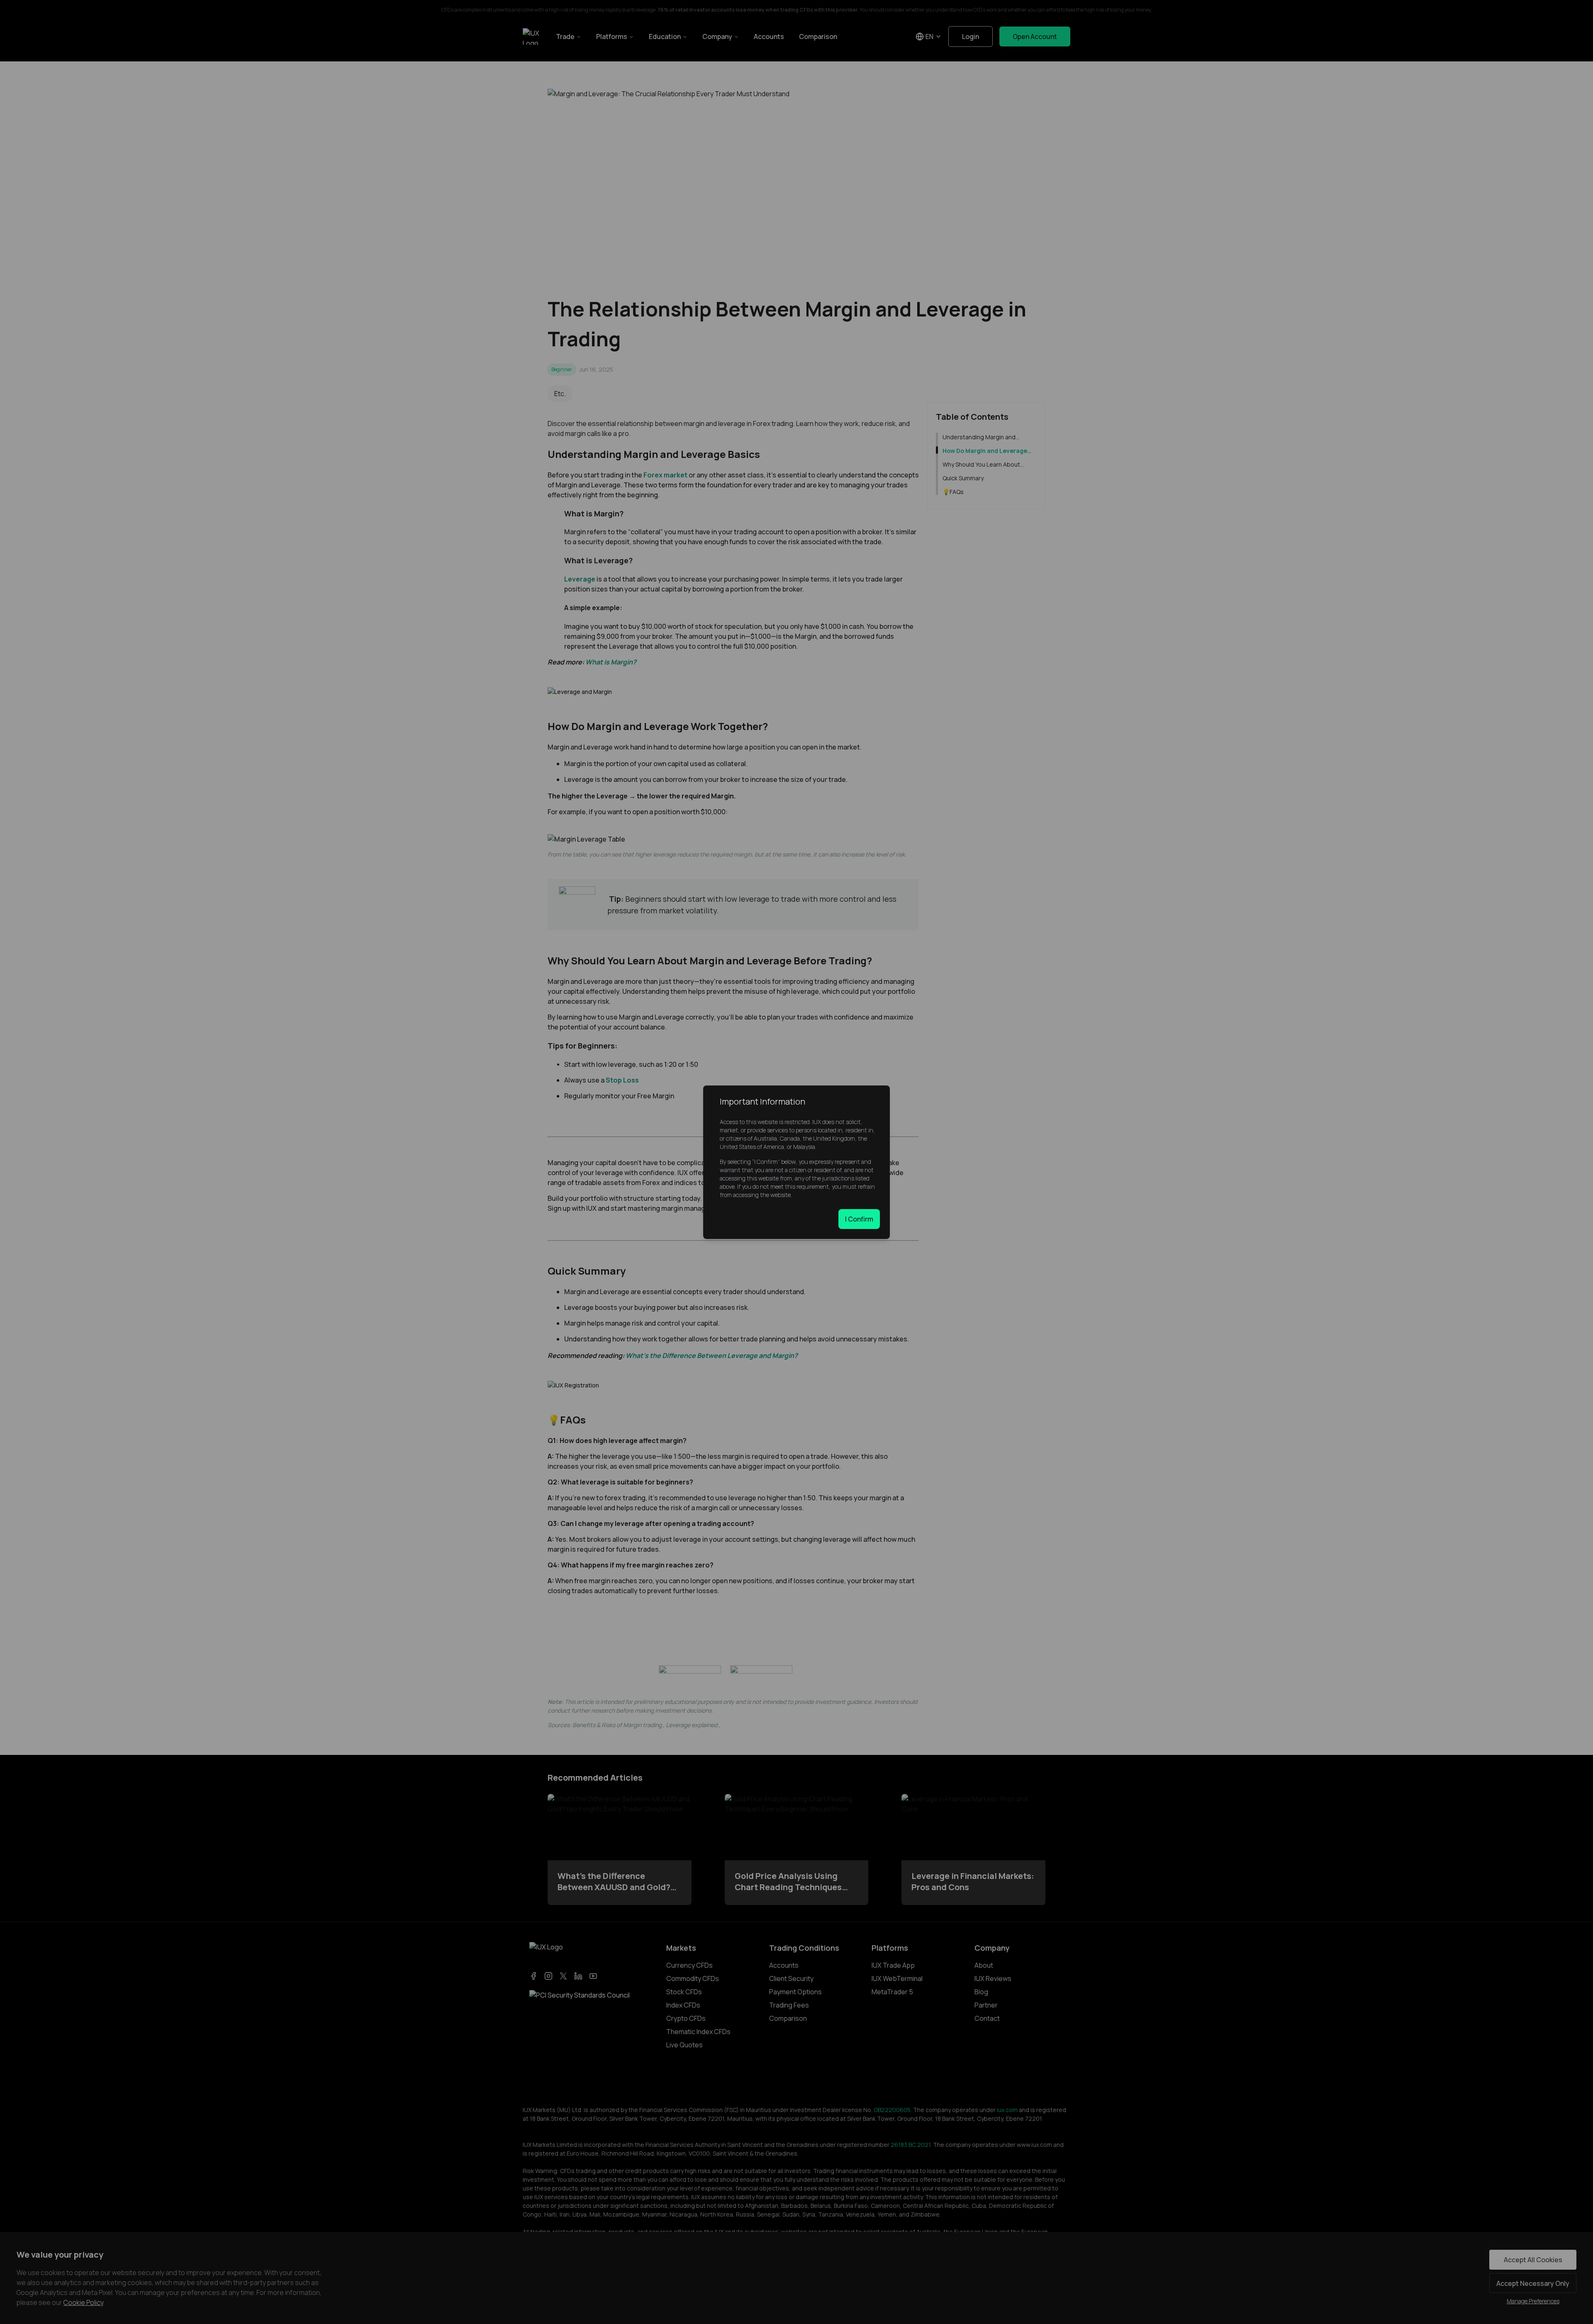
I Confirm (859, 1219)
